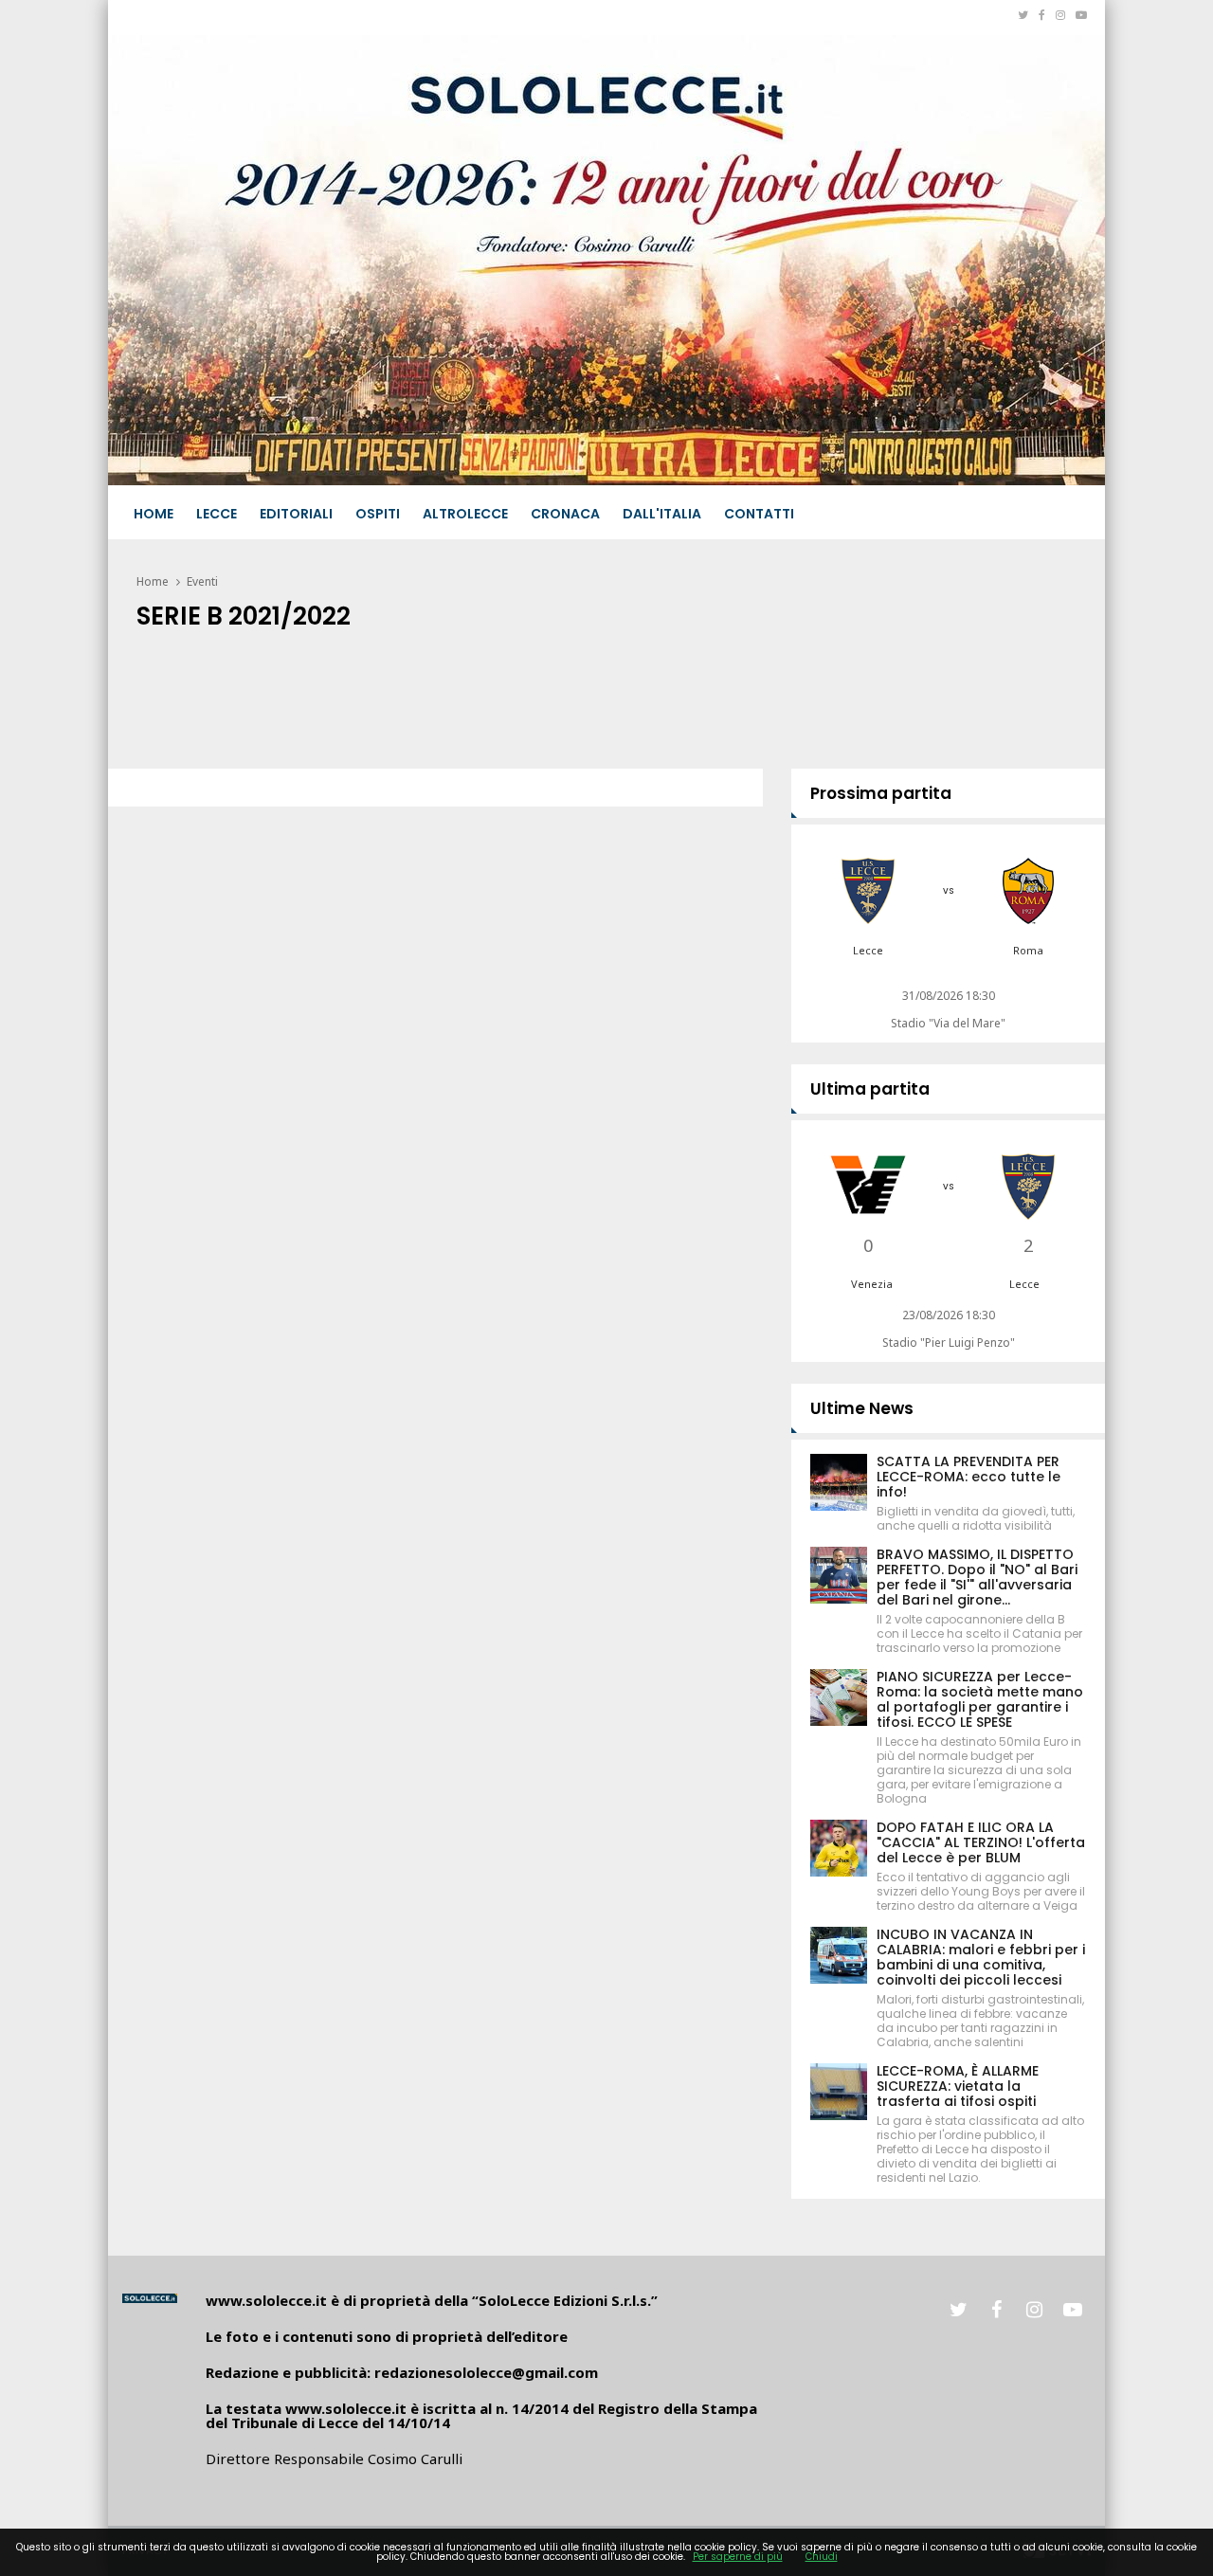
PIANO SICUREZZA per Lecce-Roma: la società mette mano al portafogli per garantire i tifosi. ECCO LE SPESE (980, 1699)
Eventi (202, 581)
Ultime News (862, 1408)
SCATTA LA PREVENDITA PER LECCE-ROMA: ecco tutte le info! (969, 1477)
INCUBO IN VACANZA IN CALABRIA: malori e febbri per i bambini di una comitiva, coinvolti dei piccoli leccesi (981, 1957)
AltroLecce (465, 514)
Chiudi (822, 2557)
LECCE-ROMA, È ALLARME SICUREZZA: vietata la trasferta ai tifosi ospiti (958, 2086)
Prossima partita (881, 793)
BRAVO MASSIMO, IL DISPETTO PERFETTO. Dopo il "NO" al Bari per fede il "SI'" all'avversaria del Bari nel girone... (977, 1577)
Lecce (217, 514)
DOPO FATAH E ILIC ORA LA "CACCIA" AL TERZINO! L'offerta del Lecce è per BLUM (981, 1842)
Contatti (759, 514)
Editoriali (296, 514)
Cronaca (565, 514)
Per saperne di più (738, 2557)
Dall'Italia (662, 514)
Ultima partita (870, 1089)
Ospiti (378, 514)
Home (154, 514)
